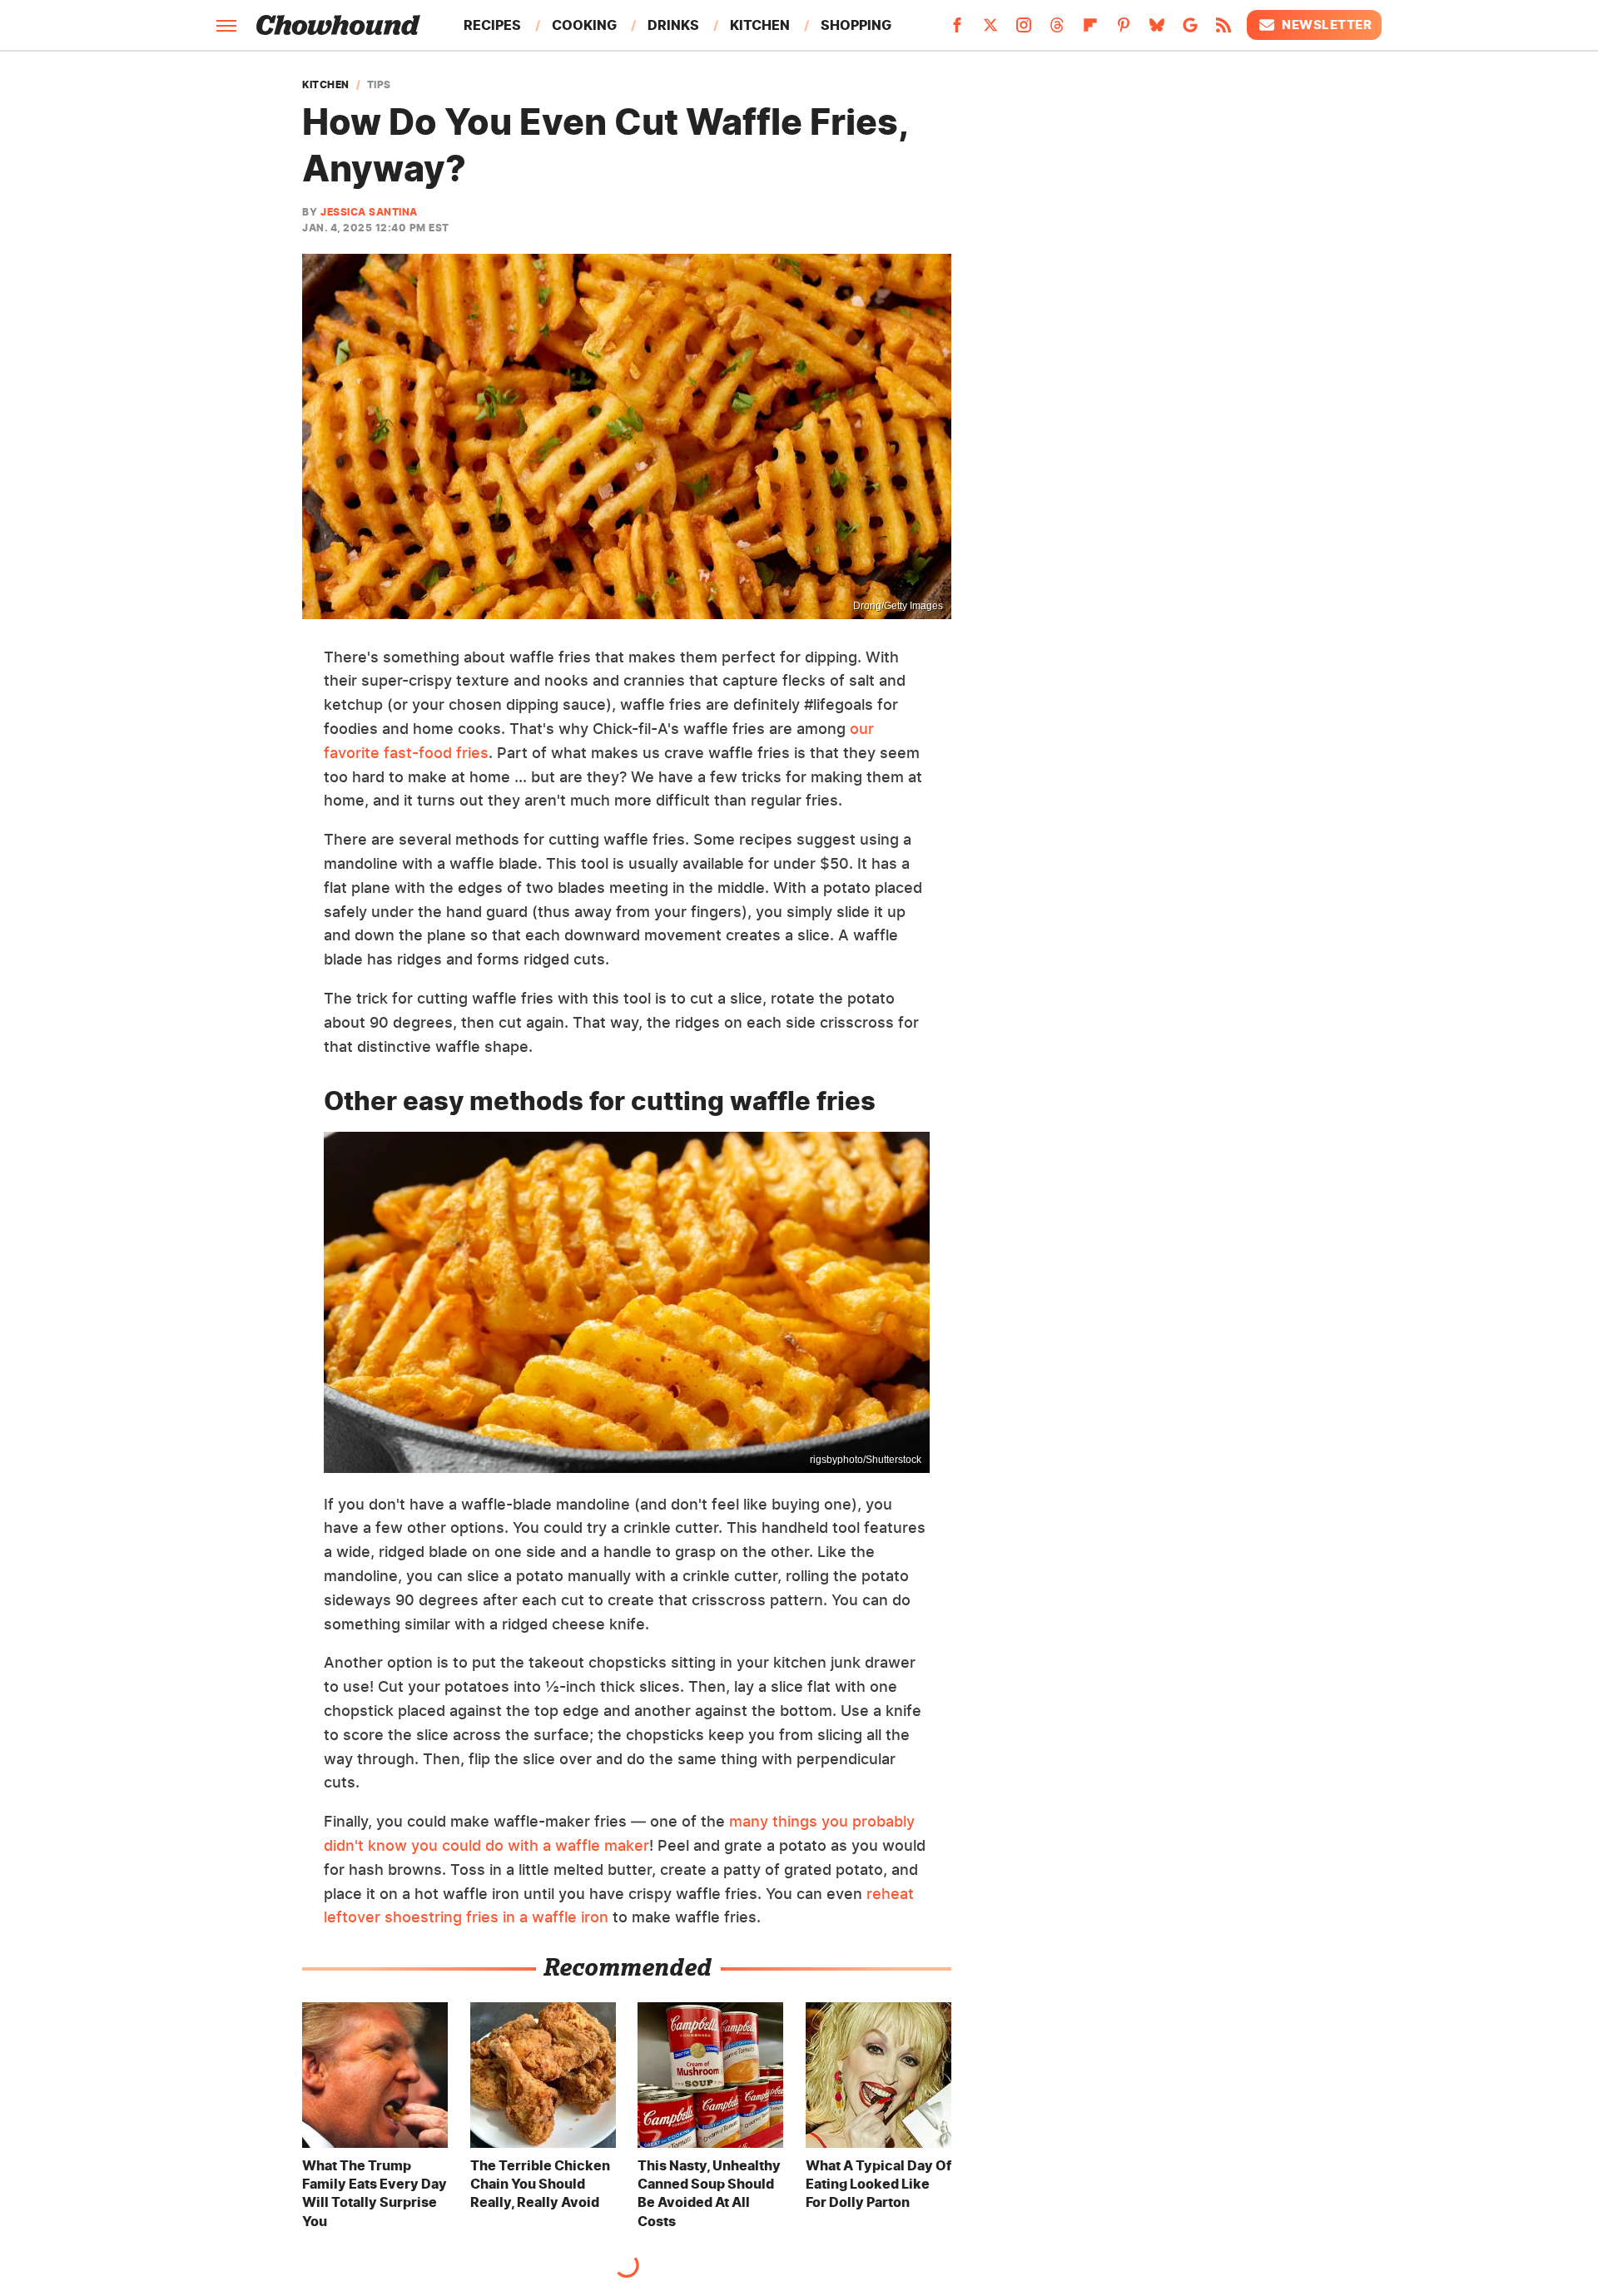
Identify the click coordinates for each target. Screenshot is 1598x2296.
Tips (379, 85)
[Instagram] (1024, 30)
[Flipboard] (1090, 30)
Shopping (856, 25)
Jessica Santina (369, 212)
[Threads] (1057, 30)
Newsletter (1327, 25)
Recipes (492, 25)
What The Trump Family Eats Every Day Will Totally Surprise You (375, 2193)
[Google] (1190, 30)
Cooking (584, 25)
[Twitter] (990, 30)
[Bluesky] (1157, 30)
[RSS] (1223, 30)
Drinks (673, 25)
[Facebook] (957, 30)
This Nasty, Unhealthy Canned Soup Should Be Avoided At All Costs (709, 2193)
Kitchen (760, 25)
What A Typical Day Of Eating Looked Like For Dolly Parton (878, 2184)
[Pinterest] (1124, 30)
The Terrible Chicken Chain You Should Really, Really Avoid (540, 2184)
